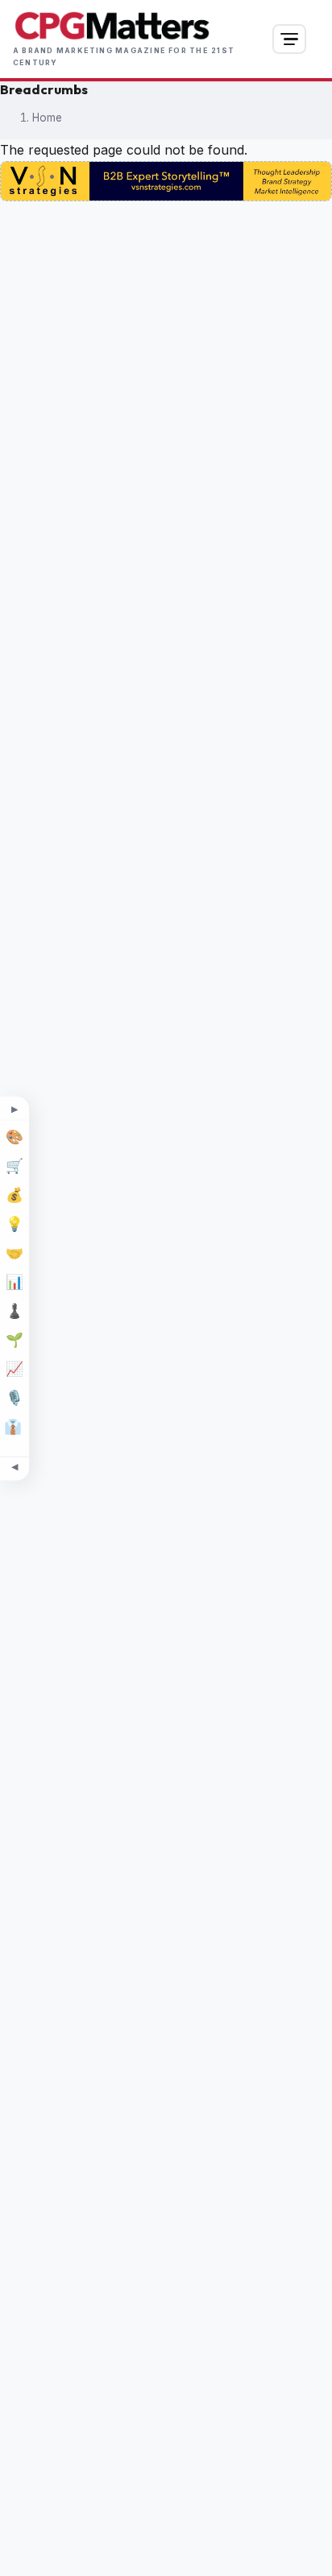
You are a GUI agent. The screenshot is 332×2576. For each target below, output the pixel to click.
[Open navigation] (289, 39)
